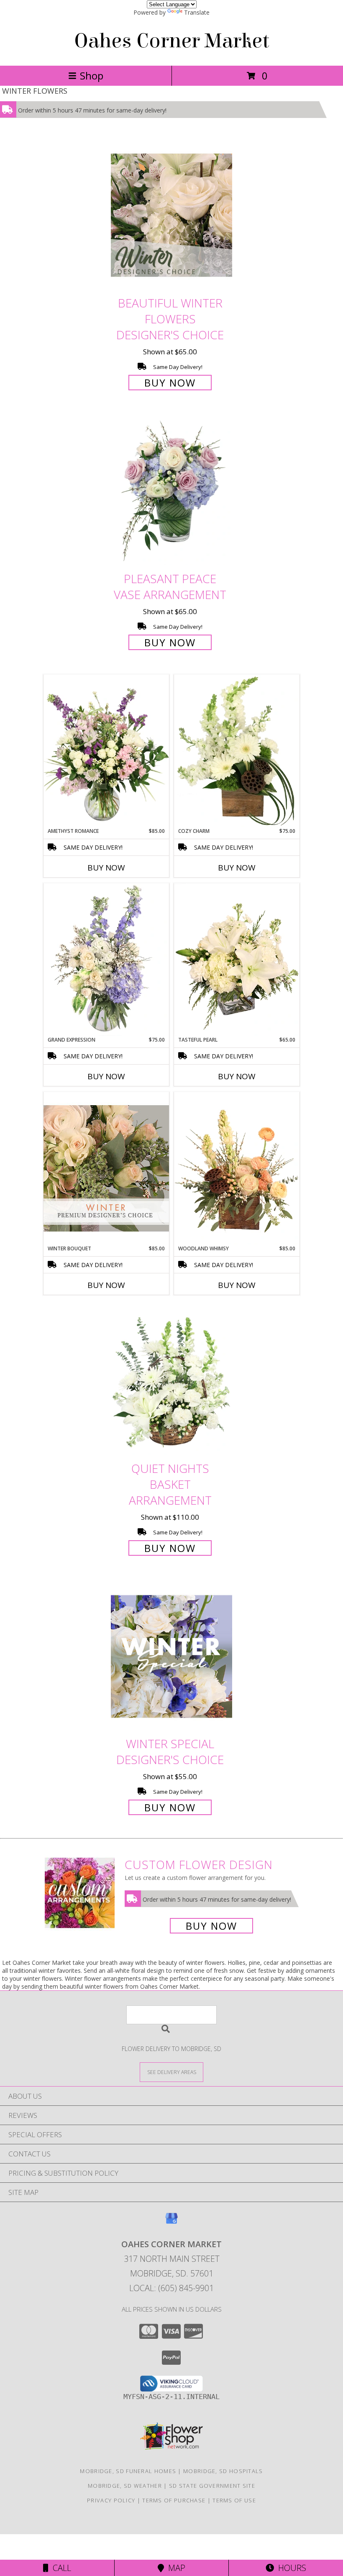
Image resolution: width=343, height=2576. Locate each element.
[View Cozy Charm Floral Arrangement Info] (237, 751)
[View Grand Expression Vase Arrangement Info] (106, 960)
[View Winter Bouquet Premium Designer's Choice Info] (106, 1168)
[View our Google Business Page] (171, 2222)
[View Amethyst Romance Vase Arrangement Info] (106, 751)
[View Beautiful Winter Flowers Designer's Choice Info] (171, 215)
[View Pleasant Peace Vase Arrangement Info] (171, 491)
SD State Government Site (212, 2486)
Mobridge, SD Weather (125, 2486)
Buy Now (170, 383)
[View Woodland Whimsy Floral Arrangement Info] (237, 1168)
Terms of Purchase (174, 2500)
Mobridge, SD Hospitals (223, 2471)
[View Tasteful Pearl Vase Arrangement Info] (237, 960)
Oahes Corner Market (172, 41)
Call (60, 2568)
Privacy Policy (111, 2500)
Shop (92, 76)
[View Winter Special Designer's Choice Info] (171, 1656)
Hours (290, 2568)
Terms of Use (234, 2500)
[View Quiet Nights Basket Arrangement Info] (171, 1381)
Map (175, 2568)
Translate (197, 12)
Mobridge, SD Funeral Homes (128, 2471)
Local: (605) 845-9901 (171, 2288)
